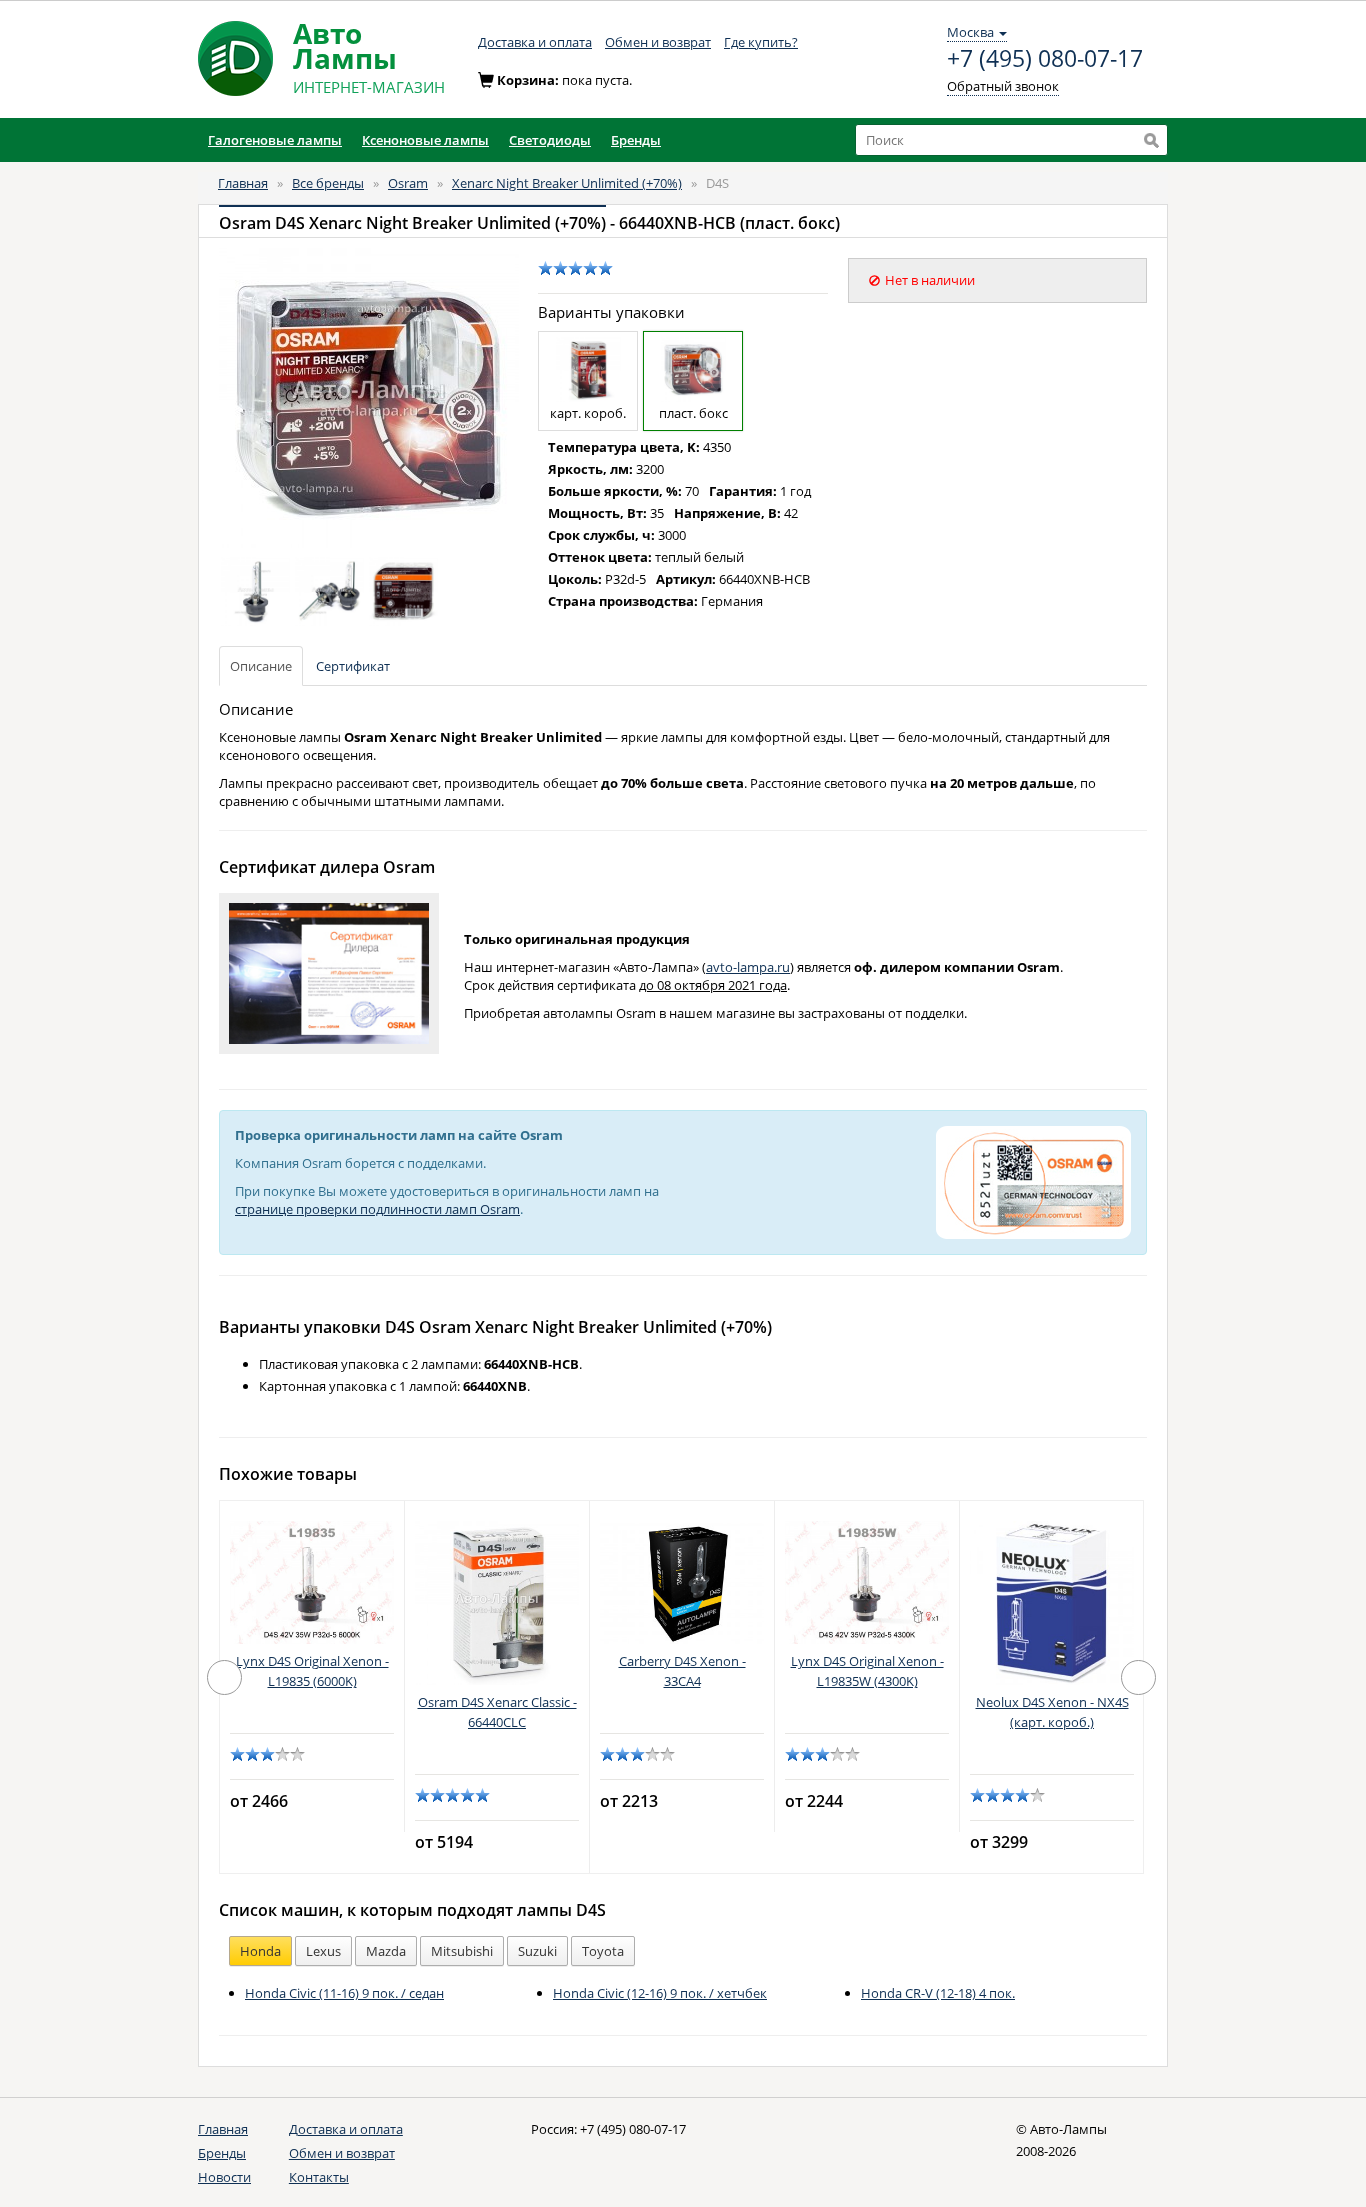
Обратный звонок (1003, 86)
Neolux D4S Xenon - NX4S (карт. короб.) (1052, 1712)
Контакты (319, 2177)
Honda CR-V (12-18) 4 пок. (938, 1993)
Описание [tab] (261, 666)
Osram (408, 183)
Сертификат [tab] (353, 666)
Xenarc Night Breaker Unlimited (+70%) (567, 183)
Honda (260, 1951)
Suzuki (537, 1951)
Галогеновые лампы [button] (275, 140)
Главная (243, 183)
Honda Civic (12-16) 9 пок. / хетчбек (660, 1993)
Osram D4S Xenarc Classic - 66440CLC (497, 1712)
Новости (224, 2177)
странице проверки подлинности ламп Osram (377, 1209)
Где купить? (761, 42)
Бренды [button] (636, 140)
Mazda (386, 1951)
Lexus (323, 1951)
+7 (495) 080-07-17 (1045, 59)
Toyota (603, 1951)
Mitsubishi (462, 1951)
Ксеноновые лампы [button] (425, 140)
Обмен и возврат (658, 42)
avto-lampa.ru (748, 967)
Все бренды (328, 183)
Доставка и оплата (535, 42)
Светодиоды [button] (550, 140)
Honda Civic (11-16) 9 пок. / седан (344, 1993)
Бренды (222, 2153)
